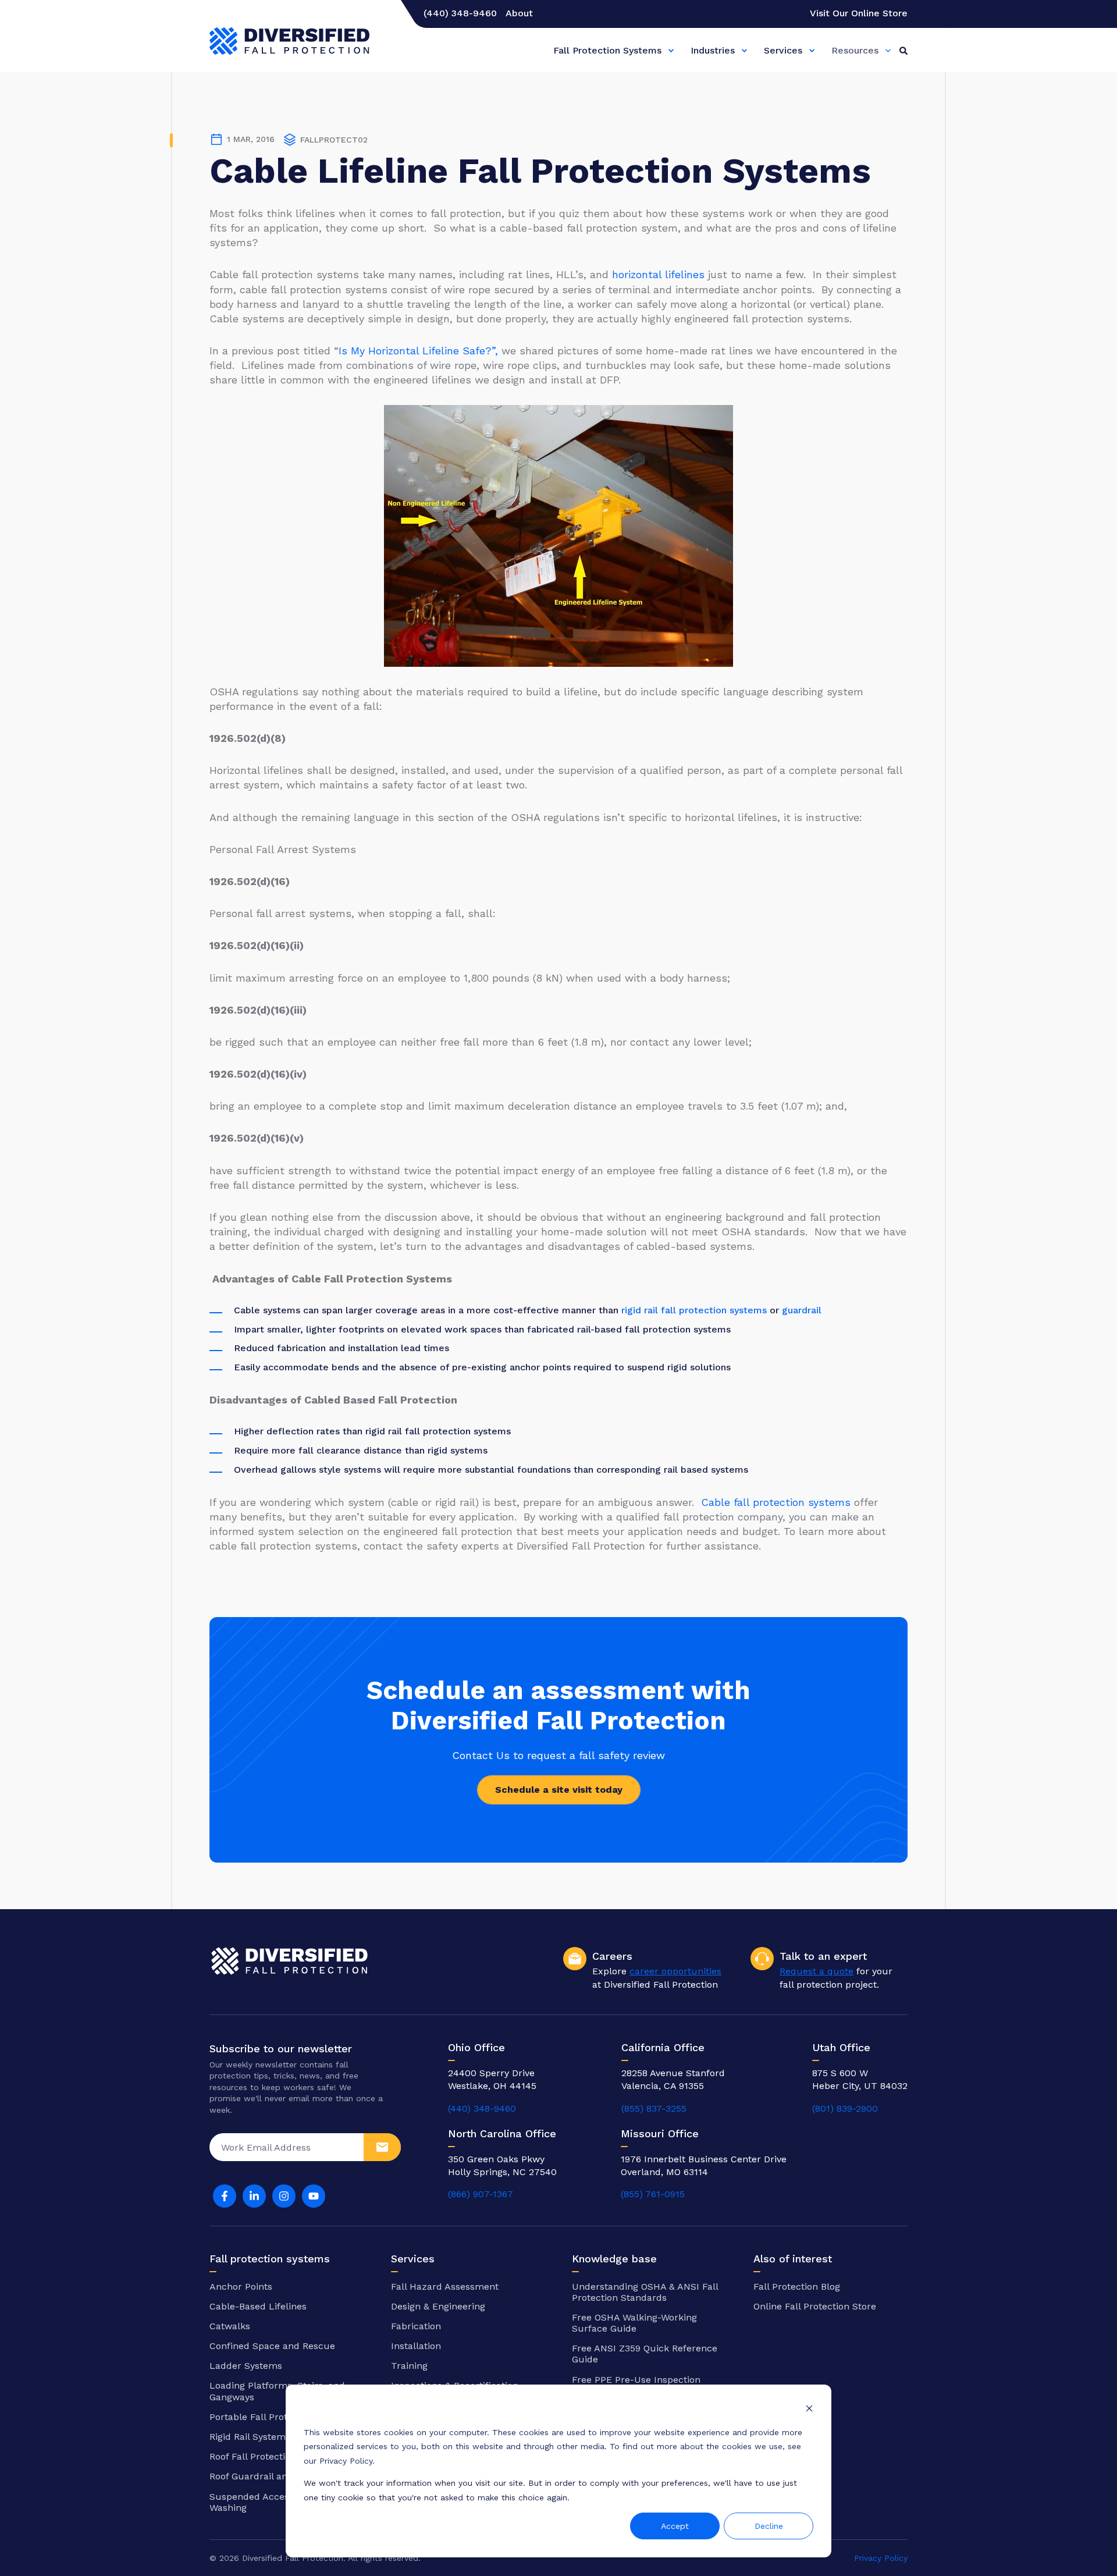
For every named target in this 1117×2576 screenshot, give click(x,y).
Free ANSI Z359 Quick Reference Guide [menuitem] (645, 2354)
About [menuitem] (519, 13)
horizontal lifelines (658, 274)
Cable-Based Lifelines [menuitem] (258, 2306)
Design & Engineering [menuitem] (438, 2306)
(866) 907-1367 (481, 2194)
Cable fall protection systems (776, 1502)
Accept (675, 2526)
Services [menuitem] (783, 50)
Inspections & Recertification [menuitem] (455, 2385)
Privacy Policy (881, 2558)
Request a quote (817, 1971)
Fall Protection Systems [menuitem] (607, 50)
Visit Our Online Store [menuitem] (859, 13)
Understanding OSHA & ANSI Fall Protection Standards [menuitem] (645, 2292)
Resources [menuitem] (855, 50)
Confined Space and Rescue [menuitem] (272, 2346)
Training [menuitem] (409, 2366)
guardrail (802, 1310)
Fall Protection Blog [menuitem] (797, 2287)
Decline (769, 2526)
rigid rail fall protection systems (694, 1310)
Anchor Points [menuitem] (241, 2287)
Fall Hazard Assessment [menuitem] (445, 2287)
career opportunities (675, 1971)
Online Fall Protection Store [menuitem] (815, 2306)
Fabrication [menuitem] (416, 2326)
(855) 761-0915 (653, 2194)
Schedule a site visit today (559, 1790)
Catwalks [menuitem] (230, 2326)
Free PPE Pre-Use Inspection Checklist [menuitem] (636, 2385)
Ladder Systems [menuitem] (246, 2366)
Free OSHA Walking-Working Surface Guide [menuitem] (634, 2323)
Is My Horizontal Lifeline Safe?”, (418, 351)
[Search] (903, 50)
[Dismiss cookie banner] (809, 2410)
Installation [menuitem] (416, 2346)
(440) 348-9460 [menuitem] (460, 13)
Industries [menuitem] (713, 50)
